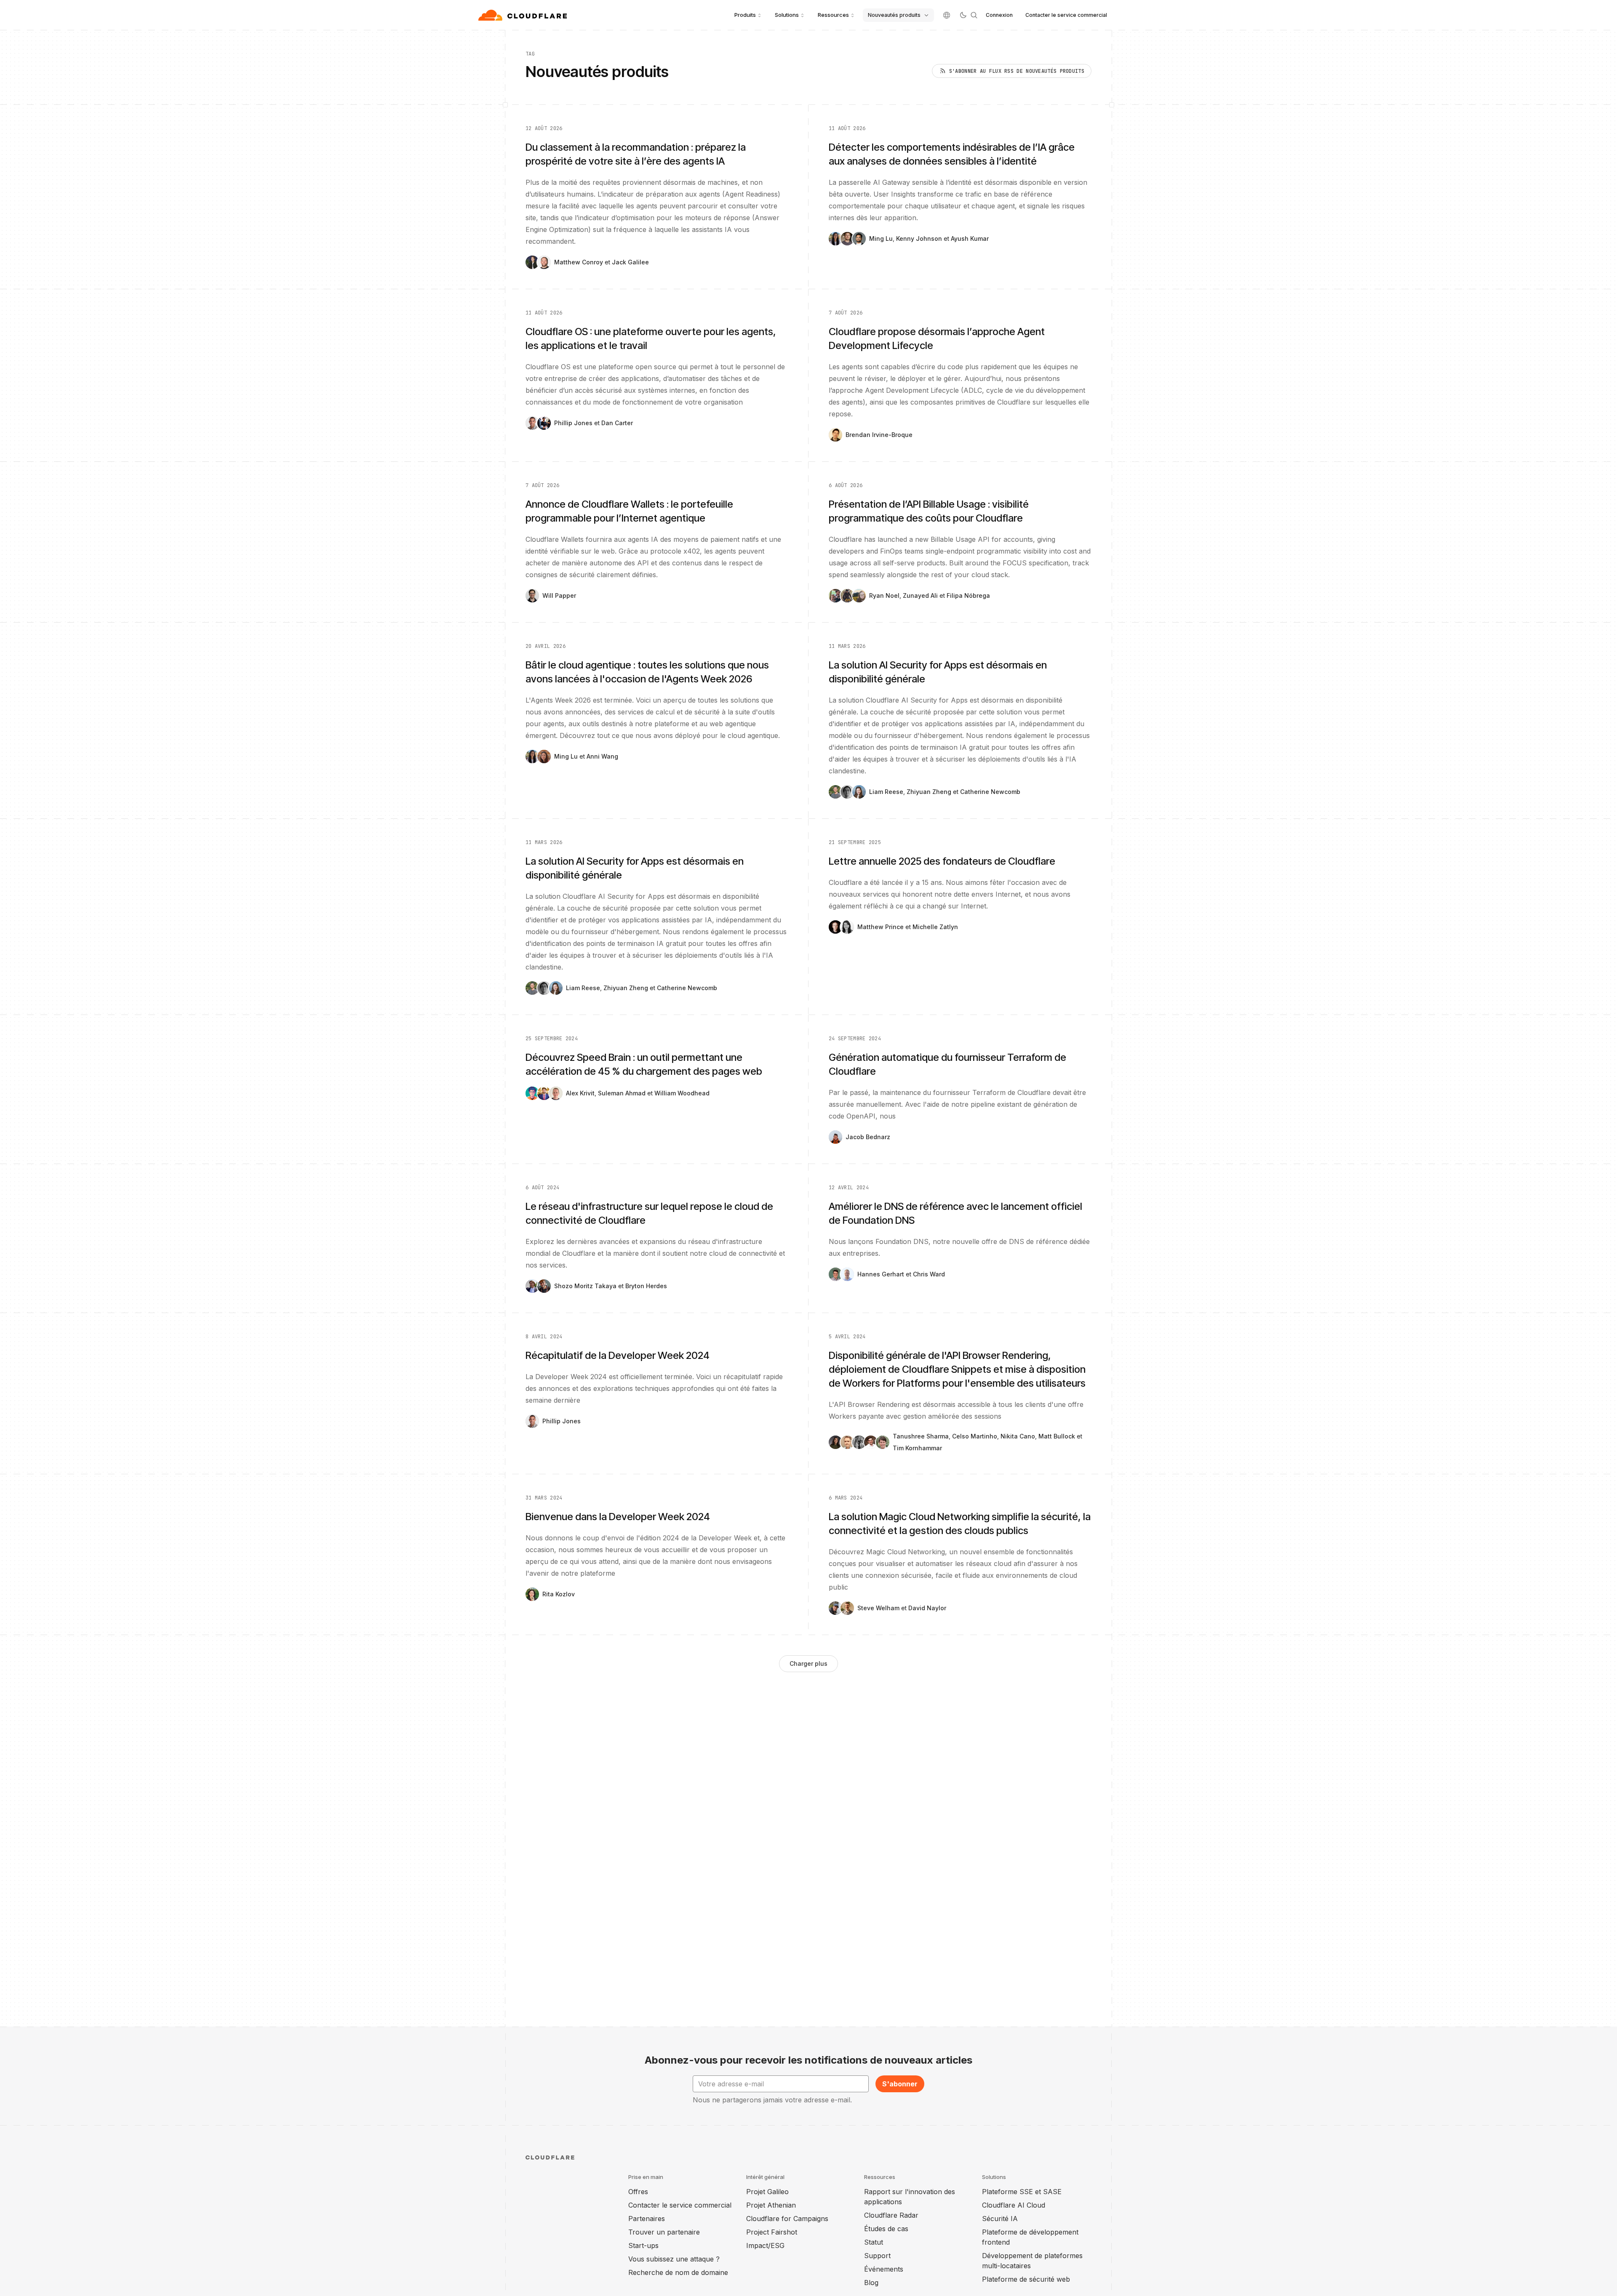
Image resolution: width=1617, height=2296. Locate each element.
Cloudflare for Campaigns (787, 2219)
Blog (871, 2283)
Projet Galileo (767, 2192)
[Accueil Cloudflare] (524, 15)
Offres (638, 2192)
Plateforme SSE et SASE (1022, 2192)
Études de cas (886, 2229)
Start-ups (643, 2245)
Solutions (787, 15)
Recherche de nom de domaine (678, 2272)
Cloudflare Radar (891, 2215)
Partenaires (647, 2219)
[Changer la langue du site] (947, 15)
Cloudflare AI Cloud (1014, 2205)
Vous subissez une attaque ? (674, 2259)
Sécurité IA (1000, 2219)
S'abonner (900, 2084)
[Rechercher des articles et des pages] (974, 15)
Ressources (833, 15)
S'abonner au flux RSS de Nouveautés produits (1017, 71)
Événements (884, 2269)
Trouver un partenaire (664, 2232)
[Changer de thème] (963, 15)
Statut (874, 2242)
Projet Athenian (771, 2205)
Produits (745, 15)
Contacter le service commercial (1066, 15)
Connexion (999, 15)
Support (877, 2256)
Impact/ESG (765, 2245)
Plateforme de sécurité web (1026, 2279)
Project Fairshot (772, 2232)
